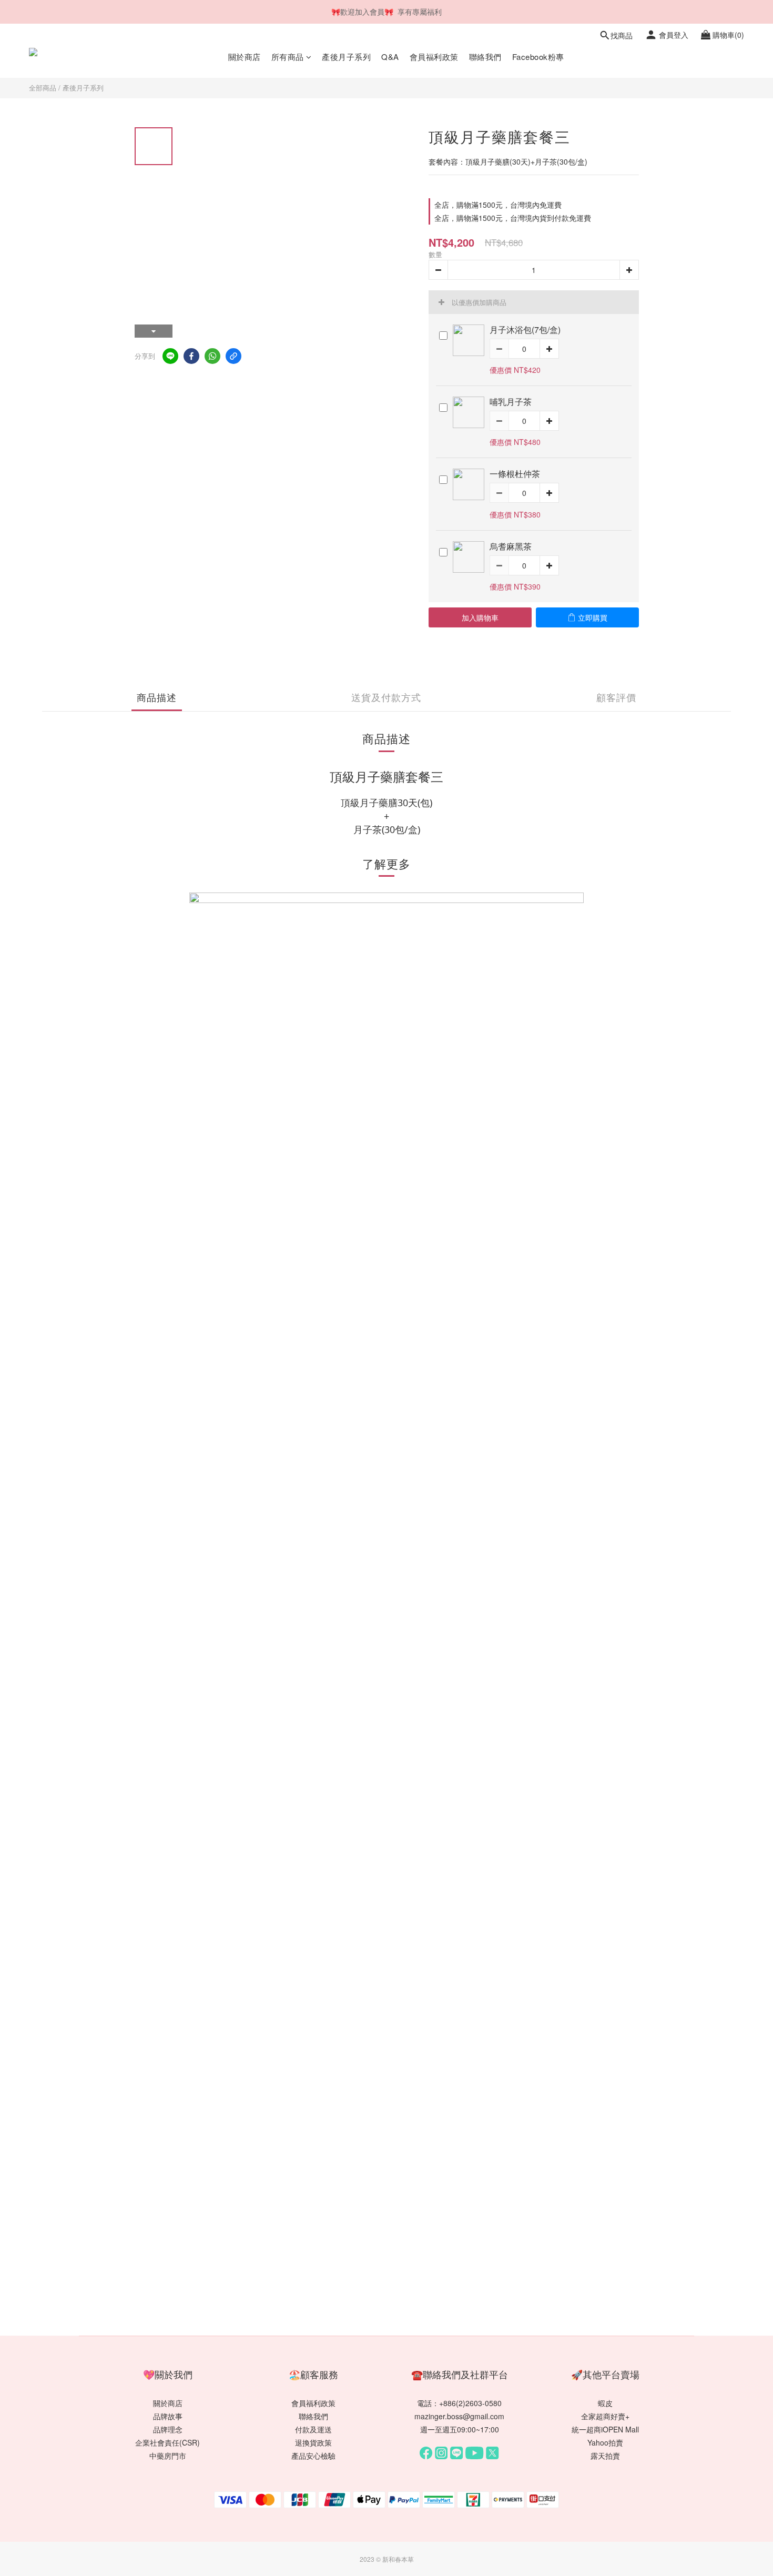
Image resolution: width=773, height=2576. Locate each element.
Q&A (390, 57)
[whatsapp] (212, 356)
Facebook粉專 (538, 57)
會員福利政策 (434, 57)
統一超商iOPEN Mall (605, 2429)
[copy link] (233, 356)
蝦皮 (605, 2403)
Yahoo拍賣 (605, 2442)
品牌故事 (168, 2416)
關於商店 (245, 57)
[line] (170, 356)
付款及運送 (313, 2429)
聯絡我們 (485, 57)
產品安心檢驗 (313, 2456)
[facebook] (191, 356)
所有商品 (288, 57)
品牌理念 (168, 2429)
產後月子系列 (346, 57)
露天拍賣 (605, 2456)
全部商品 (43, 88)
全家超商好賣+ (605, 2416)
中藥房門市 (168, 2456)
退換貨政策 (313, 2442)
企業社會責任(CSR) (167, 2442)
